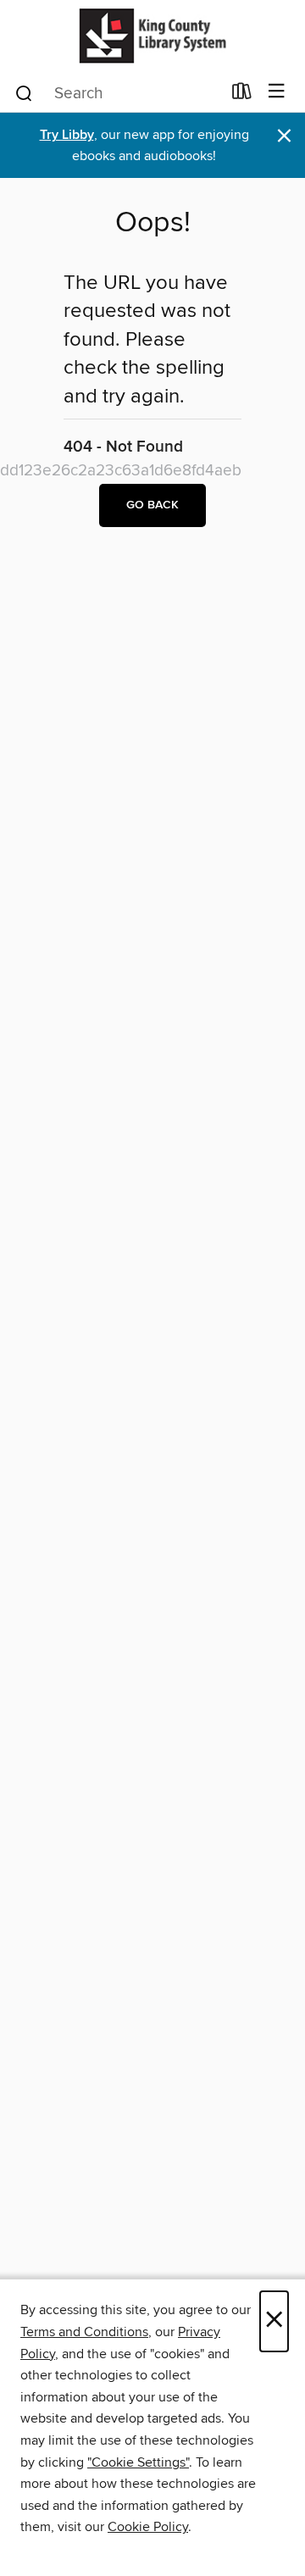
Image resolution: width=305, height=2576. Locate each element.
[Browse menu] (277, 92)
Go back (152, 505)
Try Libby (67, 135)
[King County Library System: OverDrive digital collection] (152, 36)
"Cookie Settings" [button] (138, 2462)
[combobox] (117, 93)
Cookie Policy (148, 2527)
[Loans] (242, 95)
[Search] (24, 92)
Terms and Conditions (84, 2332)
